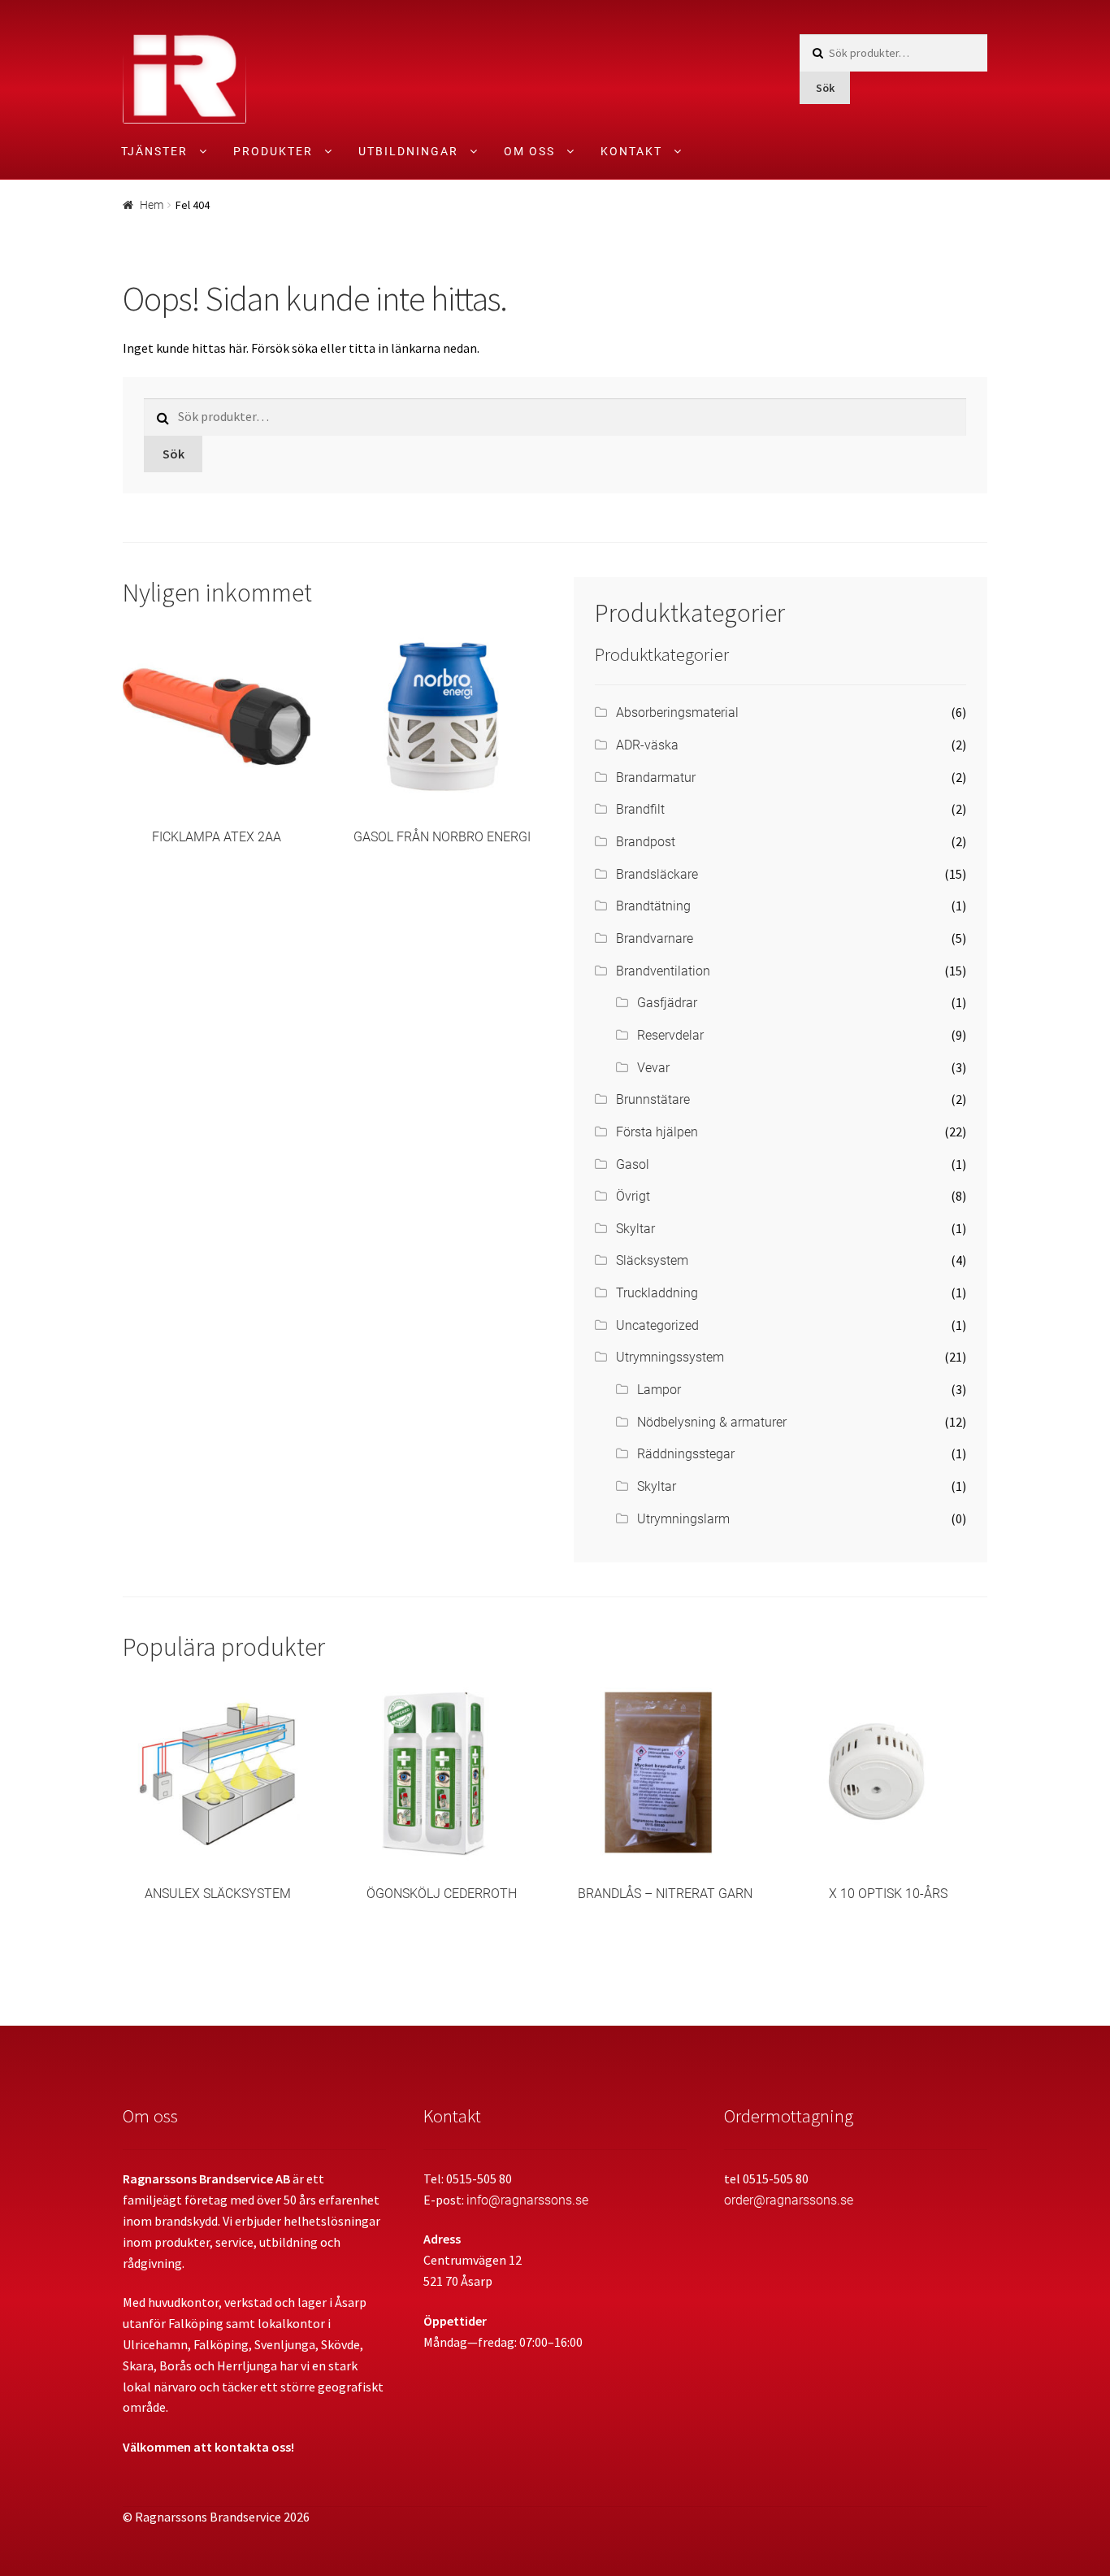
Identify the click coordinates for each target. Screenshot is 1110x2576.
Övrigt (633, 1196)
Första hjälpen (657, 1132)
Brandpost (646, 842)
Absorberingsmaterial (677, 712)
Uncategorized (657, 1325)
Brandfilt (640, 809)
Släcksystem (652, 1260)
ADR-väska (647, 745)
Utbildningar (408, 151)
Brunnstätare (653, 1099)
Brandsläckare (657, 874)
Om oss (529, 151)
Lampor (659, 1390)
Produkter (273, 151)
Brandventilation (663, 971)
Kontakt (631, 151)
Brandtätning (653, 906)
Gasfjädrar (667, 1003)
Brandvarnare (655, 938)
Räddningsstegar (686, 1454)
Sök (825, 88)
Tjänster (154, 151)
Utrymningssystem (670, 1357)
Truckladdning (657, 1293)
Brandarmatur (656, 778)
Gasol (633, 1164)
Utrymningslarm (683, 1519)
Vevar (653, 1068)
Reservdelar (670, 1035)
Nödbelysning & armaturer (712, 1422)
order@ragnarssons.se (789, 2200)
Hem (152, 205)
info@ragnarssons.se (527, 2200)
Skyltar (635, 1229)
